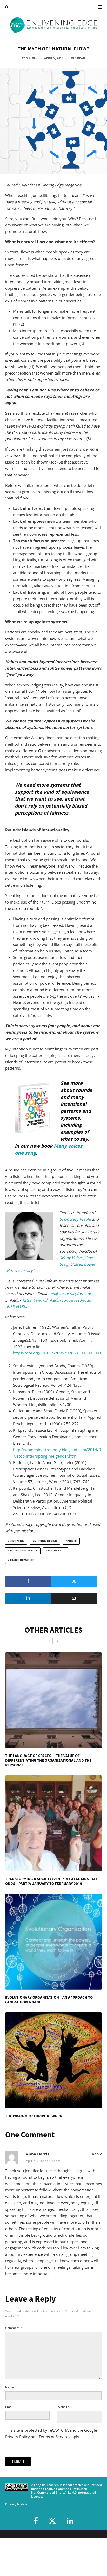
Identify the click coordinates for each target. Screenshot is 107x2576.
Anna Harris (38, 2154)
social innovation (24, 1551)
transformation (22, 1560)
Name (11, 2387)
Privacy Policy (18, 2437)
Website (63, 2407)
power (72, 1541)
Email (11, 2407)
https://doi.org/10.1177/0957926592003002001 (57, 1353)
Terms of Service (53, 2437)
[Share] (28, 1581)
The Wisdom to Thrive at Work (34, 2116)
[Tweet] (74, 1581)
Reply (97, 2154)
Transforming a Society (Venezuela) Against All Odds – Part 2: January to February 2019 (52, 1881)
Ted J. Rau (30, 58)
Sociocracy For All (75, 1219)
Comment (14, 2328)
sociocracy (56, 1551)
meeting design (46, 1541)
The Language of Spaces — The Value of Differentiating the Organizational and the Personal (48, 1760)
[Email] (74, 1599)
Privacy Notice (16, 2504)
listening (17, 1541)
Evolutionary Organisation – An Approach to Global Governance (49, 2000)
